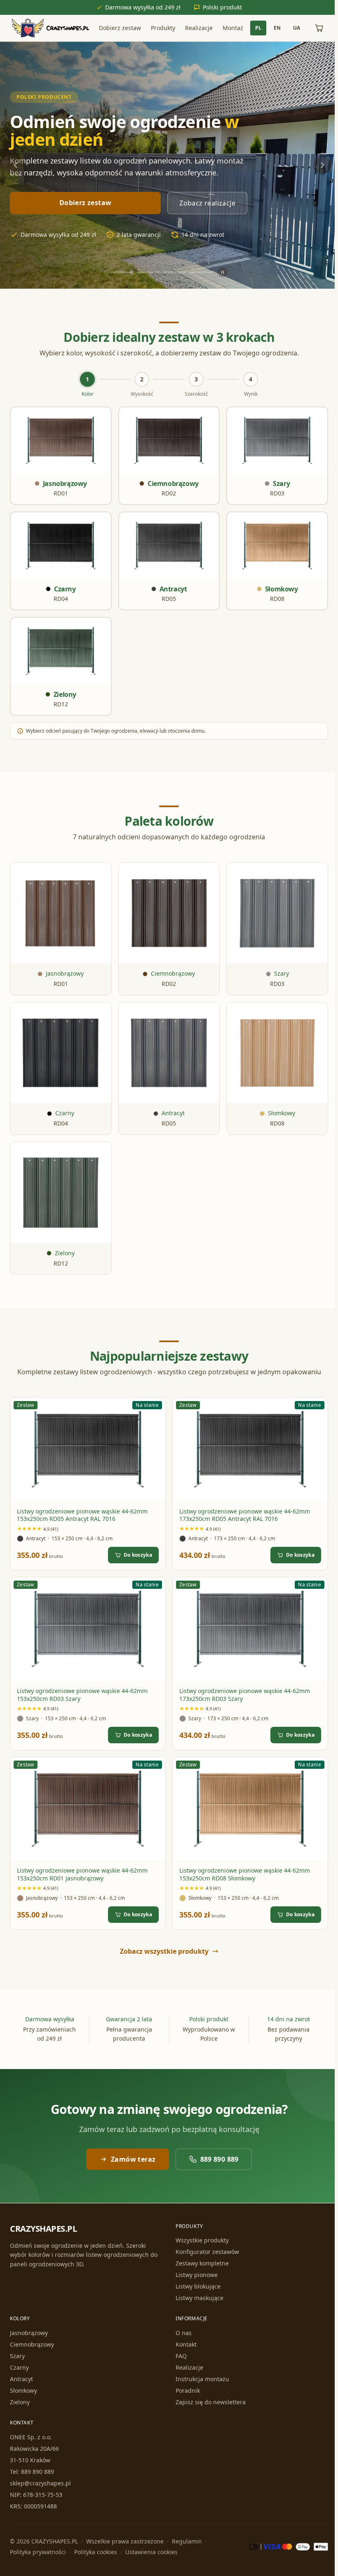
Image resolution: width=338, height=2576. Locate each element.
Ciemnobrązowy (32, 2344)
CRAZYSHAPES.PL (43, 2229)
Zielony (20, 2402)
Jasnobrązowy (29, 2333)
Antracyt (21, 2379)
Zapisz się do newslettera (209, 2402)
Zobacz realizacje (207, 203)
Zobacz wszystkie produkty (163, 1943)
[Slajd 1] (120, 272)
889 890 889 (218, 2151)
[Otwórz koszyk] (316, 28)
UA (293, 28)
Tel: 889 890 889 (32, 2472)
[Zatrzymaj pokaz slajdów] (221, 272)
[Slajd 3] (173, 272)
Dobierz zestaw (118, 28)
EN (274, 28)
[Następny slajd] (319, 165)
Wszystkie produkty (201, 2240)
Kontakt (184, 2344)
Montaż (231, 28)
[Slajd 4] (200, 272)
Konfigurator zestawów (206, 2252)
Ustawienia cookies (151, 2552)
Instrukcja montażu (201, 2379)
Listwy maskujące (198, 2298)
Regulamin (187, 2541)
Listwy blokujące (196, 2286)
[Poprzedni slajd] (16, 165)
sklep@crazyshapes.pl (40, 2483)
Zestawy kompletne (201, 2263)
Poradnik (186, 2390)
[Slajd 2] (147, 272)
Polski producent (44, 97)
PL (255, 28)
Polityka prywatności (38, 2552)
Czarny (19, 2367)
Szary (17, 2356)
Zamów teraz (131, 2151)
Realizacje (197, 28)
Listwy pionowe (195, 2275)
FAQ (180, 2356)
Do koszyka (136, 1548)
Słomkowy (23, 2390)
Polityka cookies (96, 2552)
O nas (182, 2333)
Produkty (161, 28)
